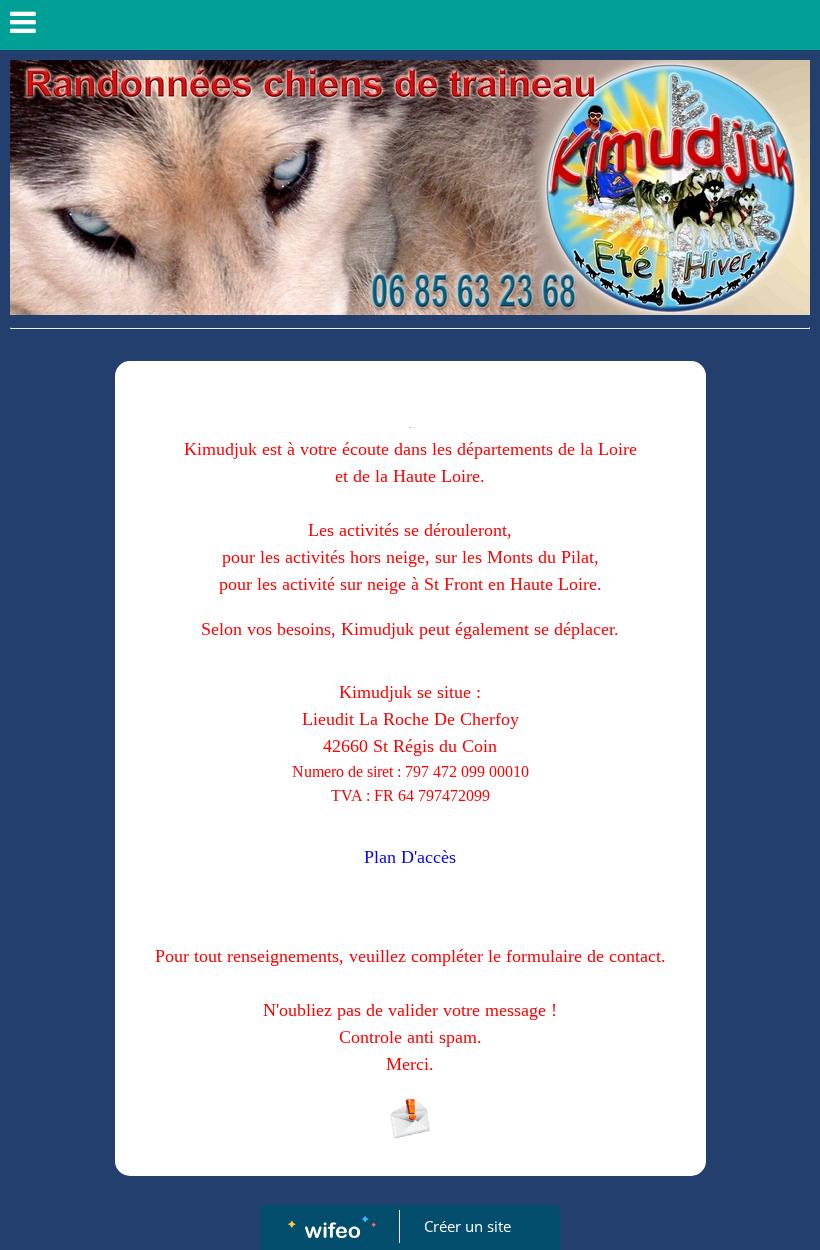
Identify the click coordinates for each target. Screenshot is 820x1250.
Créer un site (467, 1226)
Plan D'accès (410, 857)
